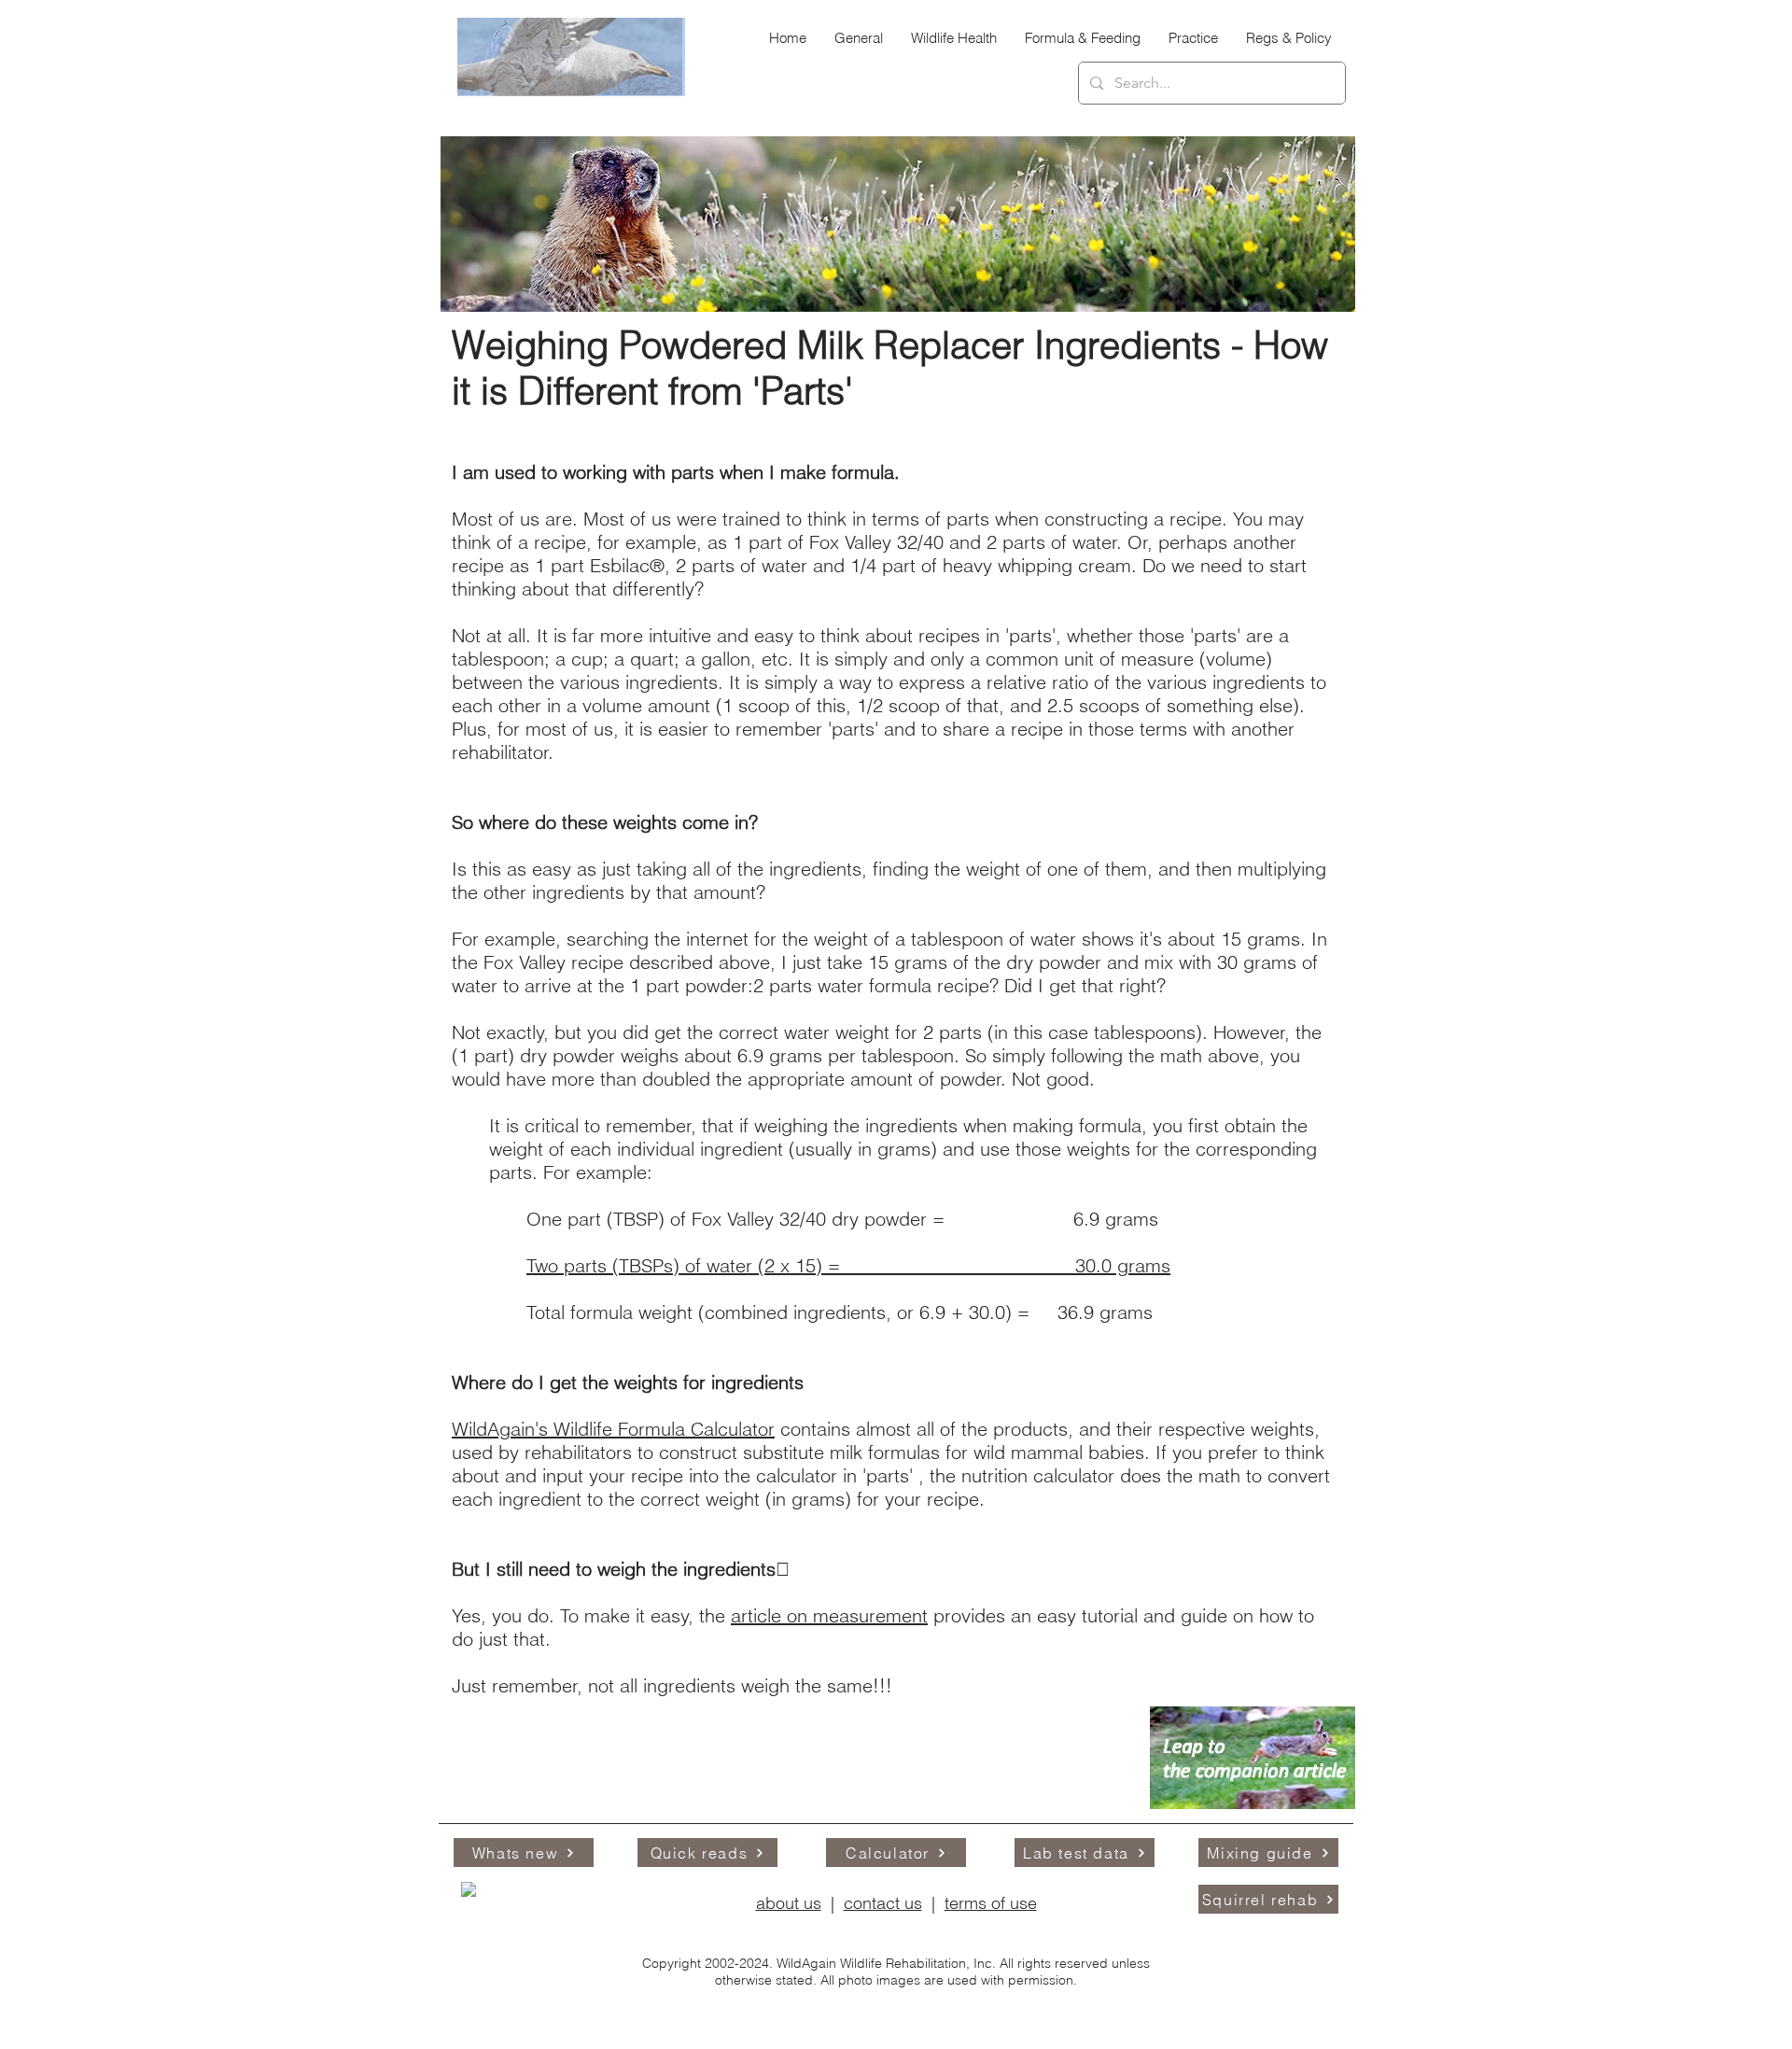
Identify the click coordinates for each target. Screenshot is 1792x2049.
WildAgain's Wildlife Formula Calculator (613, 1429)
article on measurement (829, 1615)
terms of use (991, 1903)
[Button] (1124, 1946)
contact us (883, 1903)
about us (789, 1903)
